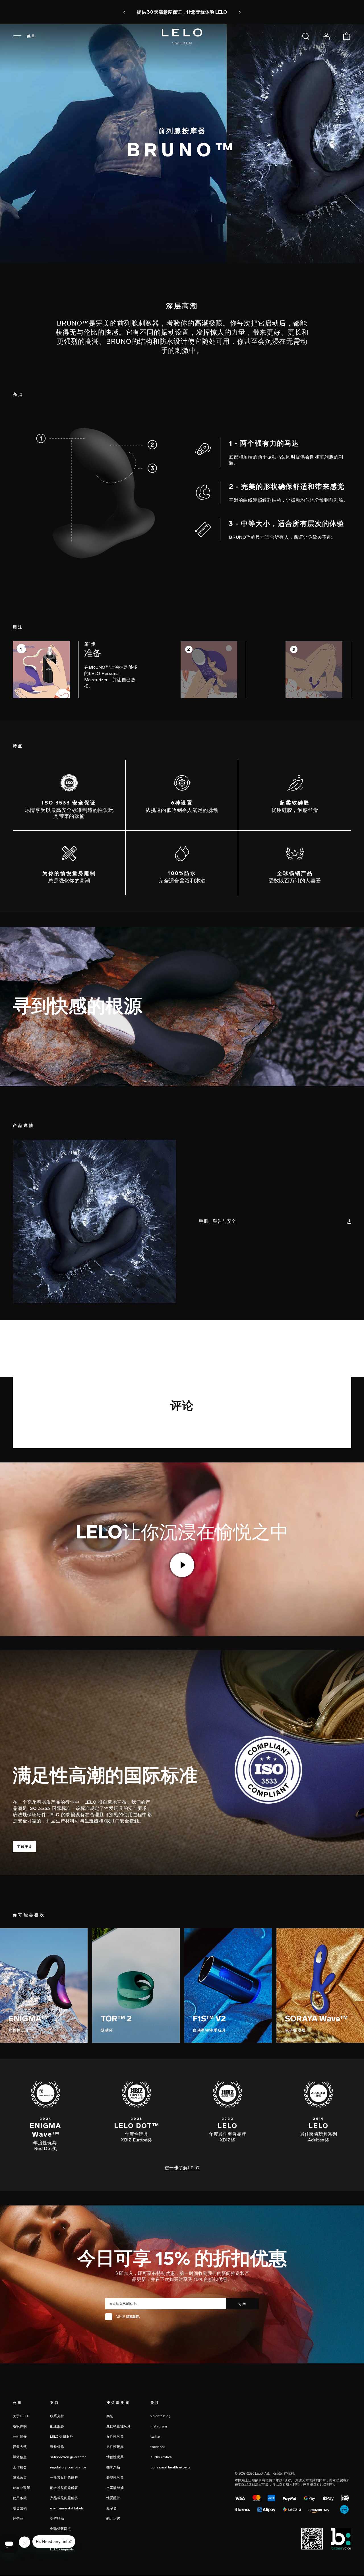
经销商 (18, 2519)
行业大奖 (20, 2447)
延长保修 (57, 2447)
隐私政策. (133, 2317)
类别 (110, 2416)
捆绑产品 (113, 2467)
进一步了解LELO (182, 2168)
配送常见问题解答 (64, 2488)
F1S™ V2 (209, 2019)
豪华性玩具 (115, 2478)
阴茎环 (107, 2030)
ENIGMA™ (29, 2019)
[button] (69, 12)
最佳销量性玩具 (119, 2426)
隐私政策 (20, 2478)
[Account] (326, 36)
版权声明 (20, 2426)
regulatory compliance (68, 2467)
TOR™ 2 (116, 2019)
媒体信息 (20, 2457)
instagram (159, 2426)
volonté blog (160, 2416)
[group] (77, 672)
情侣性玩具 (115, 2457)
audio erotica (161, 2457)
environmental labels (67, 2508)
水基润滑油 (115, 2488)
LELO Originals (62, 2549)
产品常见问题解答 (64, 2498)
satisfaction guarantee (68, 2457)
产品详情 (20, 275)
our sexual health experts (170, 2467)
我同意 (128, 2317)
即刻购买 (271, 12)
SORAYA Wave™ (316, 2019)
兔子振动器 (295, 2030)
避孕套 (112, 2508)
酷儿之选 (113, 2519)
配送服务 (57, 2426)
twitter (156, 2437)
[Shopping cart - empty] (347, 36)
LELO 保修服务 (62, 2437)
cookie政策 (21, 2488)
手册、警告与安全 (217, 1221)
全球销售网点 (61, 2529)
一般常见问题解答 (64, 2478)
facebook (158, 2447)
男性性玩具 (115, 2447)
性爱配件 (113, 2498)
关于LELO (20, 2416)
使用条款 (20, 2498)
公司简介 (20, 2437)
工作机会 (20, 2467)
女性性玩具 (19, 2030)
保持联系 (57, 2519)
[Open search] (306, 36)
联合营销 (20, 2508)
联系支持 (57, 2416)
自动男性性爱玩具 (209, 2030)
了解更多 (25, 1847)
